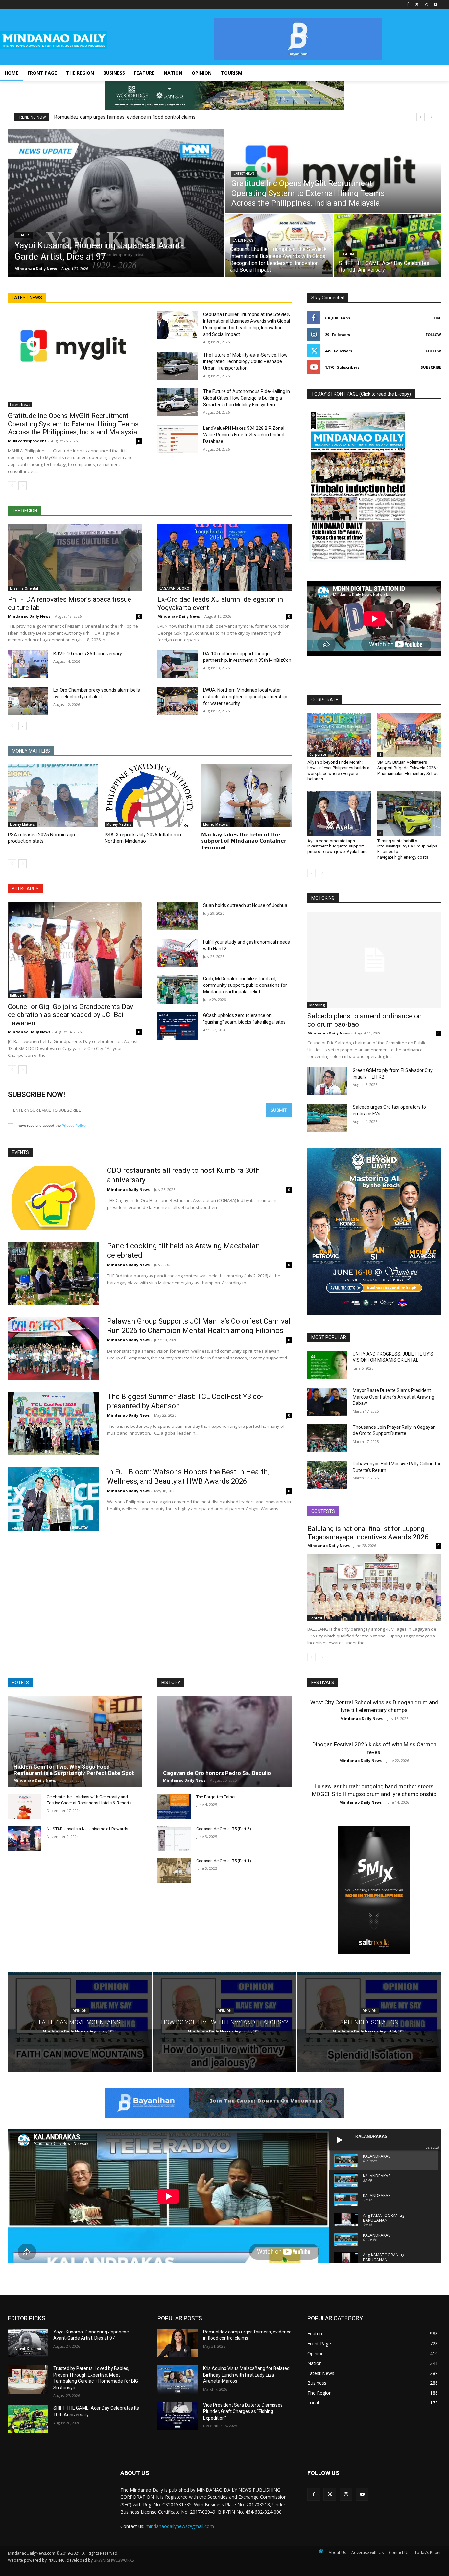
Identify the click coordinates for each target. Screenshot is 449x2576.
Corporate (318, 754)
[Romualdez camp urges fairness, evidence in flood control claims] (177, 2343)
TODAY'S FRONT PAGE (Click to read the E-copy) (361, 394)
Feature (24, 235)
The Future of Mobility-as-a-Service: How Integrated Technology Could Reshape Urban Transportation (245, 361)
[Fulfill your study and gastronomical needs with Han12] (177, 953)
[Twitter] (417, 5)
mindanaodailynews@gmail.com (180, 2526)
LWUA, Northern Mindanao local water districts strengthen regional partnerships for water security (246, 697)
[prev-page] (12, 486)
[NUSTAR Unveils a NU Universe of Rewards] (25, 1839)
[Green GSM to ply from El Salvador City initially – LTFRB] (327, 1081)
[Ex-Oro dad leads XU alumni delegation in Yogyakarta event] (224, 558)
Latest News (244, 174)
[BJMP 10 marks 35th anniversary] (28, 664)
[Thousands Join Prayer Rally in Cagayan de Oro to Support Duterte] (327, 1438)
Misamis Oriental (24, 588)
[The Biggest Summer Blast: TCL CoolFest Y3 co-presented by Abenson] (53, 1424)
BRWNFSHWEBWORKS (114, 2560)
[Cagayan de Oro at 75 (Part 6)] (174, 1839)
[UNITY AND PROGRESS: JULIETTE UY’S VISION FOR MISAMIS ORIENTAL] (327, 1365)
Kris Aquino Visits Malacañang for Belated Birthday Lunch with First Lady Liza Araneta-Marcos (246, 2375)
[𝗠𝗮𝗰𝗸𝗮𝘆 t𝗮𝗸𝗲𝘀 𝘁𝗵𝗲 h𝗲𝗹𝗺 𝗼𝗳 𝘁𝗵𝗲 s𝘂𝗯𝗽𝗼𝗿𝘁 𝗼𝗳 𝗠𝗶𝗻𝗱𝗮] (246, 796)
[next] (431, 117)
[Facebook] (408, 5)
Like (437, 318)
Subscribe (431, 367)
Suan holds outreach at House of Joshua (245, 905)
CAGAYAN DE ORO (174, 588)
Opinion (80, 2011)
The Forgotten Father (216, 1797)
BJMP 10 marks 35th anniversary (88, 654)
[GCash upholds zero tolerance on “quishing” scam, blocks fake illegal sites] (177, 1026)
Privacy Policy (74, 1126)
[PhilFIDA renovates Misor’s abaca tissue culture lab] (75, 558)
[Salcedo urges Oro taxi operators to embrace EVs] (327, 1118)
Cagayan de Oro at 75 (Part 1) (224, 1861)
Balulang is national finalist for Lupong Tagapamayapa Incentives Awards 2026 (368, 1533)
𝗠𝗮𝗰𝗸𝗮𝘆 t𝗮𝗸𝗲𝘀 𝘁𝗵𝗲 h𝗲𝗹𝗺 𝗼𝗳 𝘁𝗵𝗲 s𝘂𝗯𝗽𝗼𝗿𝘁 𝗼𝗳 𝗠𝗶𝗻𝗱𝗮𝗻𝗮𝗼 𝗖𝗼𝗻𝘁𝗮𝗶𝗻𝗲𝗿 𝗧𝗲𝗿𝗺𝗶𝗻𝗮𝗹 (244, 841)
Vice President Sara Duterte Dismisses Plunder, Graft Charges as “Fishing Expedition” (243, 2412)
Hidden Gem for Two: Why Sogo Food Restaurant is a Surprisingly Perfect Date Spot (74, 1770)
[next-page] (23, 486)
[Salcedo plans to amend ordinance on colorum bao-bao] (374, 960)
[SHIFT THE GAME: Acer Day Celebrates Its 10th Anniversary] (388, 245)
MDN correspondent (27, 441)
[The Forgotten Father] (174, 1806)
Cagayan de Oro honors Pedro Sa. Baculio (217, 1773)
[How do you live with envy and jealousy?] (225, 2022)
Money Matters (22, 824)
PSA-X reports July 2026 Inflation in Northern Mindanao (143, 838)
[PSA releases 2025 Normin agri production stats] (53, 796)
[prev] (421, 117)
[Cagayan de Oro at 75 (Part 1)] (174, 1870)
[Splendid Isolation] (369, 2022)
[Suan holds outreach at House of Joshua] (177, 916)
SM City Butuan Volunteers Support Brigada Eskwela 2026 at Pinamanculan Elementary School (409, 768)
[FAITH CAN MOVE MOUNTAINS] (80, 2022)
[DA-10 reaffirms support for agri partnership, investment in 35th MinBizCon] (177, 664)
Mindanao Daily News (29, 616)
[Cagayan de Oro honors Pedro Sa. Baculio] (224, 1741)
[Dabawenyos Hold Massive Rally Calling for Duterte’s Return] (327, 1475)
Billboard (18, 995)
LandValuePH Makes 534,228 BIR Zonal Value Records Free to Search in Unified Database (244, 435)
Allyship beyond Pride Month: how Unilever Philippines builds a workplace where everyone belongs (338, 771)
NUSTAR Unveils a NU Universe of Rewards (87, 1829)
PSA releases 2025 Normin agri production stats (41, 838)
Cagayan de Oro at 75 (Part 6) (224, 1829)
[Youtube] (435, 5)
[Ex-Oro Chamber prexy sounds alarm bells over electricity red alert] (28, 701)
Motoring (317, 1005)
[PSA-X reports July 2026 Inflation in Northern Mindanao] (150, 796)
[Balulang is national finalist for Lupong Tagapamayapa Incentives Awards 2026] (374, 1588)
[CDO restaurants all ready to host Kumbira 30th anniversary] (53, 1198)
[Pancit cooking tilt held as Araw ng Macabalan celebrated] (53, 1273)
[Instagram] (426, 5)
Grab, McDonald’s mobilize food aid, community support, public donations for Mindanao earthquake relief (245, 985)
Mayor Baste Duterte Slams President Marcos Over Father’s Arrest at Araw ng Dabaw (393, 1397)
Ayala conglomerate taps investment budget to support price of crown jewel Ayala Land (338, 846)
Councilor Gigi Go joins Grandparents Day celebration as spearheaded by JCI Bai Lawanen (71, 1015)
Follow (433, 334)
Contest (316, 1618)
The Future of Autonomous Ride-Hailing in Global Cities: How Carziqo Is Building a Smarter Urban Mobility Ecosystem (247, 398)
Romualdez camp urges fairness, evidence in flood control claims (125, 117)
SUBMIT (279, 1110)
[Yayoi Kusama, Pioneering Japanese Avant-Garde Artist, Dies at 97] (116, 203)
